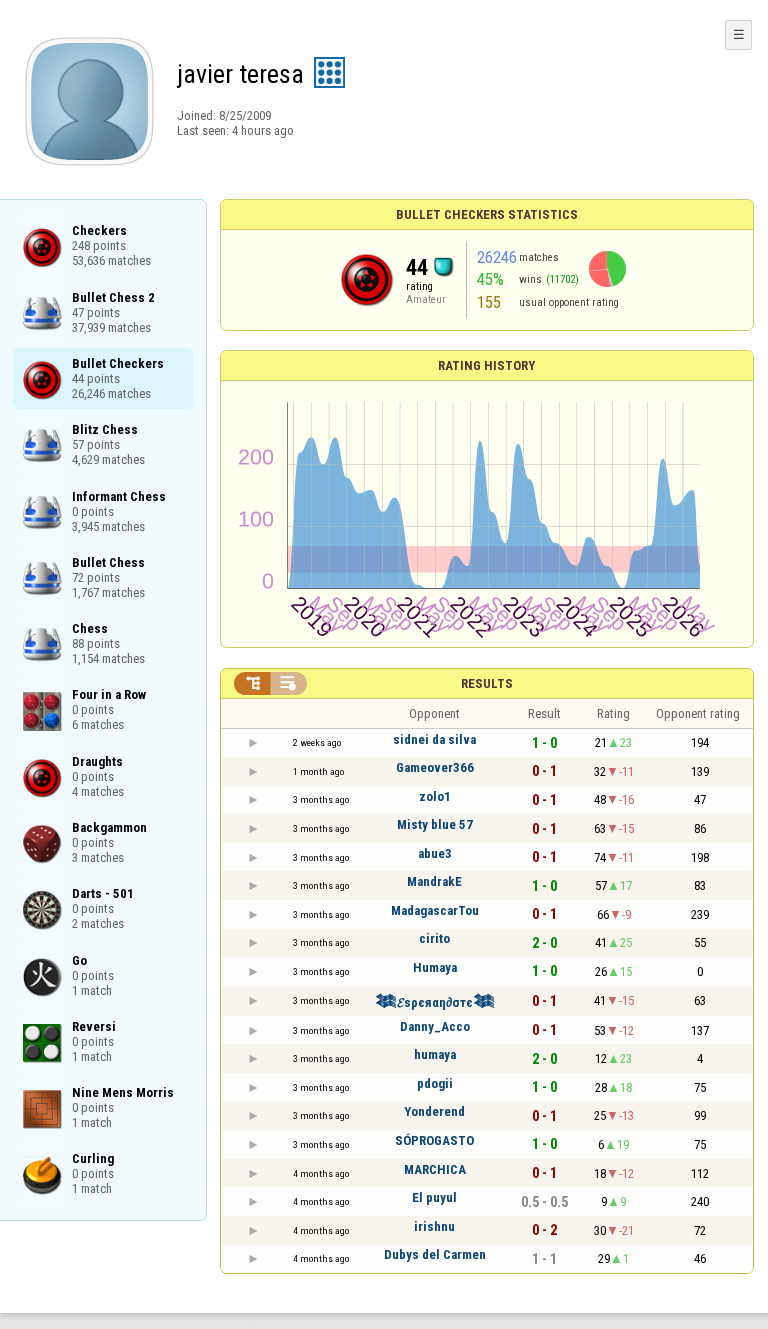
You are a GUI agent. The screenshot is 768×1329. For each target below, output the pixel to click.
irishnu (434, 1226)
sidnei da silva (434, 739)
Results (487, 683)
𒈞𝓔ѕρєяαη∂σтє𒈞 (435, 1002)
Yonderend (434, 1111)
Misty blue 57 (435, 824)
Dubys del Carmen (435, 1254)
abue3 (435, 853)
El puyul (434, 1197)
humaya (435, 1054)
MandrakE (434, 881)
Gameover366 (435, 767)
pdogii (435, 1083)
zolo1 (435, 796)
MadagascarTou (435, 910)
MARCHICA (435, 1169)
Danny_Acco (435, 1026)
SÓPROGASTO (434, 1140)
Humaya (435, 967)
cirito (434, 938)
